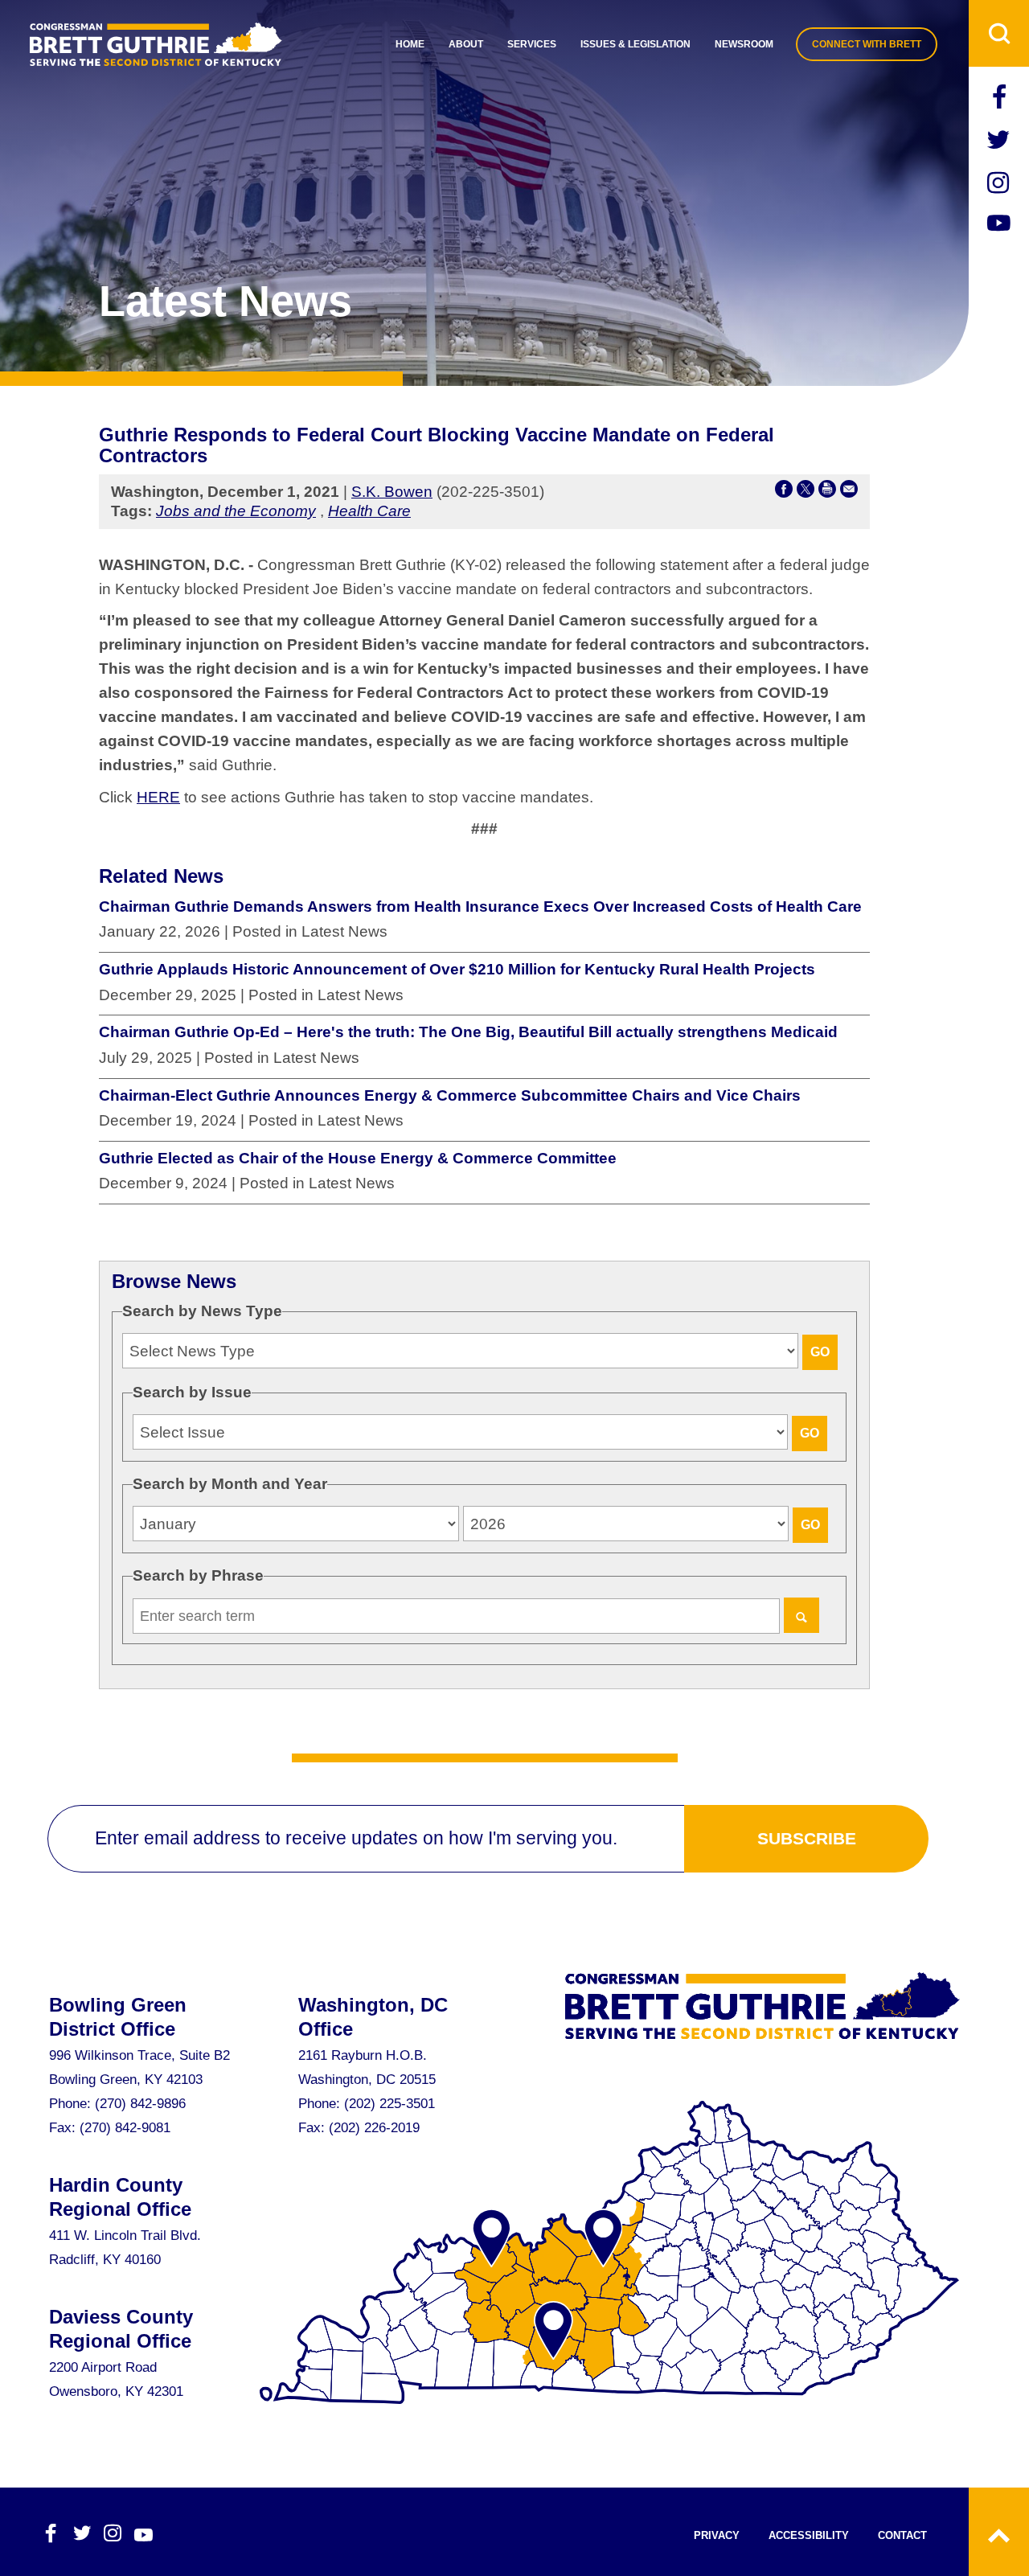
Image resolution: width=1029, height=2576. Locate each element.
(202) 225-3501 (389, 2104)
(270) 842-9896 (140, 2104)
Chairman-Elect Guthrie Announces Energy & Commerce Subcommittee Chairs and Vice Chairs (450, 1095)
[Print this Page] (827, 492)
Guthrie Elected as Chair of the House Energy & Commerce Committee (358, 1158)
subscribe (807, 1838)
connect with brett (867, 44)
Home (410, 44)
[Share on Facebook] (784, 492)
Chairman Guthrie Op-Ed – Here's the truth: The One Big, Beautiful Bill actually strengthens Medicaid (468, 1032)
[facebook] (999, 99)
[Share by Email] (849, 492)
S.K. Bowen (392, 492)
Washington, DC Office (373, 2017)
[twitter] (999, 142)
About (466, 44)
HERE (158, 797)
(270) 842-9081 (125, 2128)
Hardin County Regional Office (120, 2197)
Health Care (369, 511)
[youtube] (999, 225)
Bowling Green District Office (118, 2017)
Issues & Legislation (635, 44)
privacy (717, 2535)
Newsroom (744, 44)
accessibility (809, 2535)
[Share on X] (806, 492)
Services (532, 44)
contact (902, 2535)
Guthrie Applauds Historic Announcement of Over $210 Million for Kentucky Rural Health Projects (457, 969)
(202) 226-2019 (374, 2128)
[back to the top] (999, 2532)
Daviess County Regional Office (121, 2329)
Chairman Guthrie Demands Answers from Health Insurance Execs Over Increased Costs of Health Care (480, 907)
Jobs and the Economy (236, 511)
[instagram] (999, 185)
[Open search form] (999, 33)
